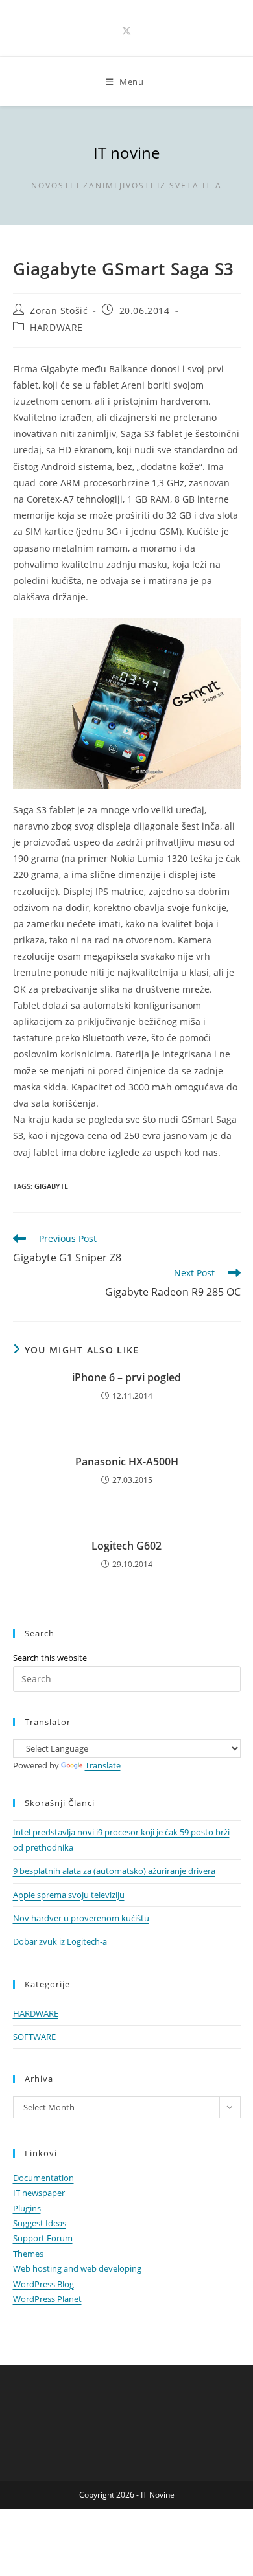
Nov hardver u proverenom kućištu (81, 1918)
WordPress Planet (47, 2299)
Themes (28, 2254)
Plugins (27, 2208)
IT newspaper (39, 2193)
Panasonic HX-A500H (127, 1462)
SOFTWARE (34, 2037)
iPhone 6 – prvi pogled (126, 1377)
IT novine (126, 153)
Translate (103, 1765)
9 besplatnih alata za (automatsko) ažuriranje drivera (114, 1871)
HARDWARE (56, 327)
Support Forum (43, 2238)
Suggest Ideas (40, 2223)
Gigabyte (51, 1186)
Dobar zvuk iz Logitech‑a (60, 1941)
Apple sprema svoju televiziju (69, 1895)
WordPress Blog (43, 2284)
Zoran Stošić (59, 311)
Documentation (43, 2178)
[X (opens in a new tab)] (126, 31)
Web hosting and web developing (77, 2268)
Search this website (50, 1658)
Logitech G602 (126, 1546)
